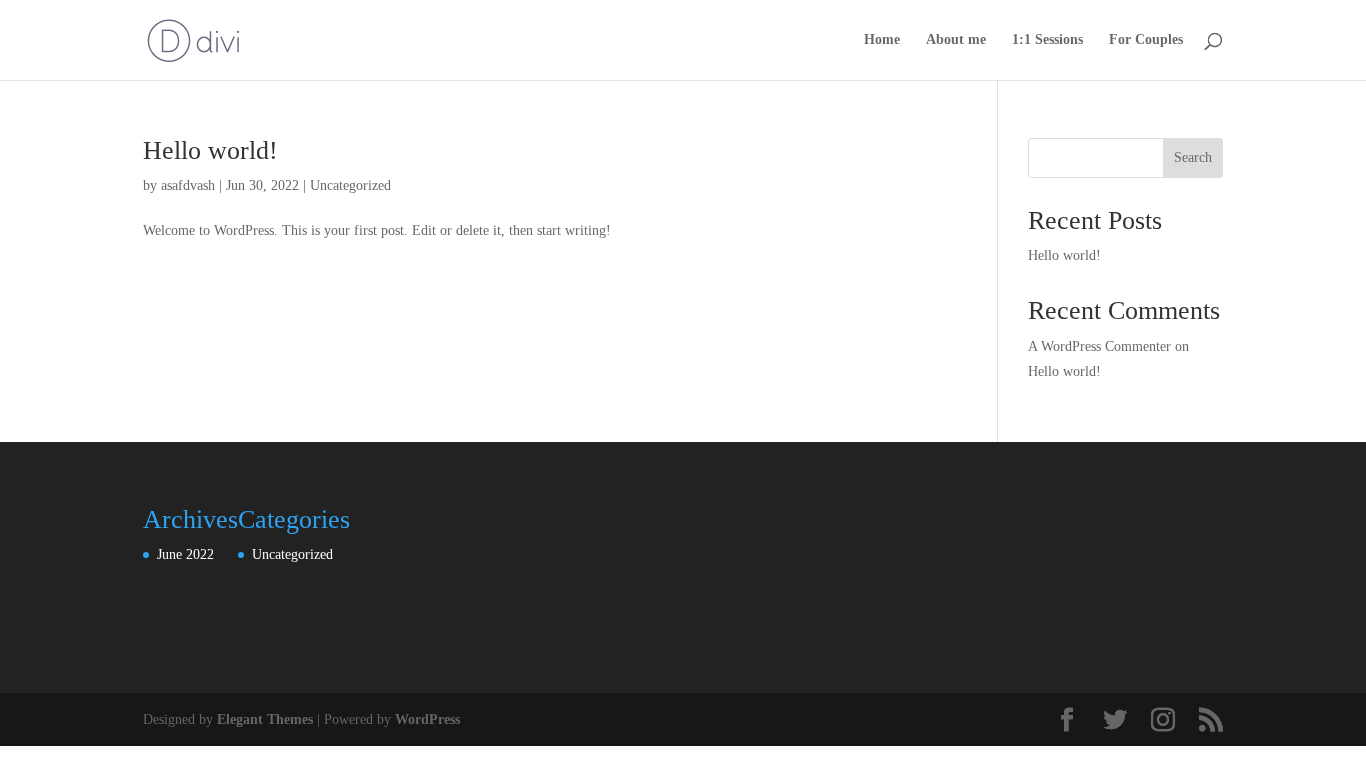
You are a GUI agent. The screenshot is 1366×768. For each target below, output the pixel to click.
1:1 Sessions (1047, 40)
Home (882, 40)
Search (1193, 157)
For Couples (1146, 40)
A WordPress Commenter (1099, 346)
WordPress (427, 719)
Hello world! (210, 150)
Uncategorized (350, 185)
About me (956, 40)
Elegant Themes (265, 719)
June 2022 (185, 554)
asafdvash (188, 185)
